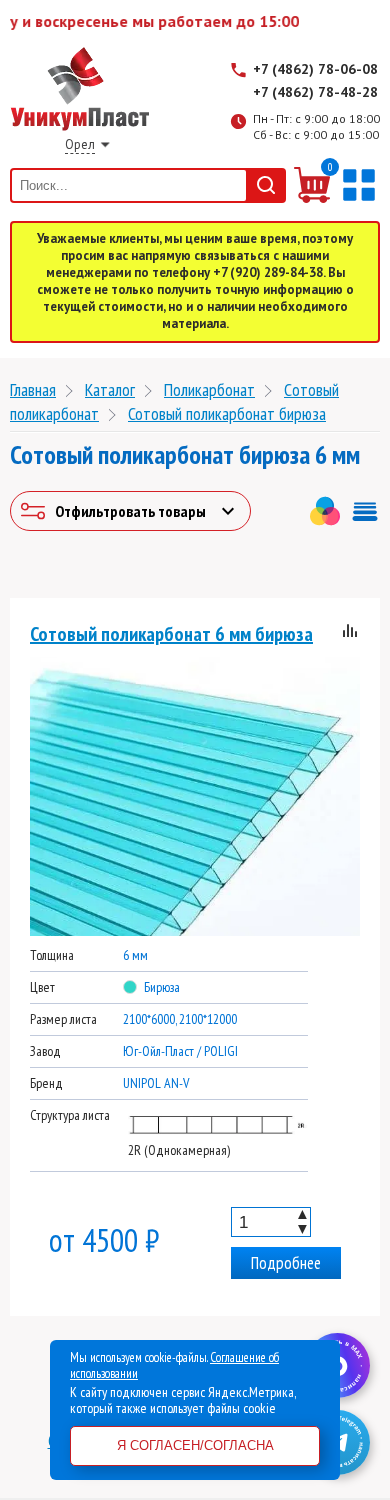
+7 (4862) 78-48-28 (315, 92)
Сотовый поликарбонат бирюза (227, 413)
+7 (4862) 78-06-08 (315, 69)
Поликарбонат (209, 389)
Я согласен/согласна (195, 1445)
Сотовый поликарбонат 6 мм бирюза (171, 634)
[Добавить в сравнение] (350, 633)
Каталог (110, 389)
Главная (33, 389)
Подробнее (286, 1263)
